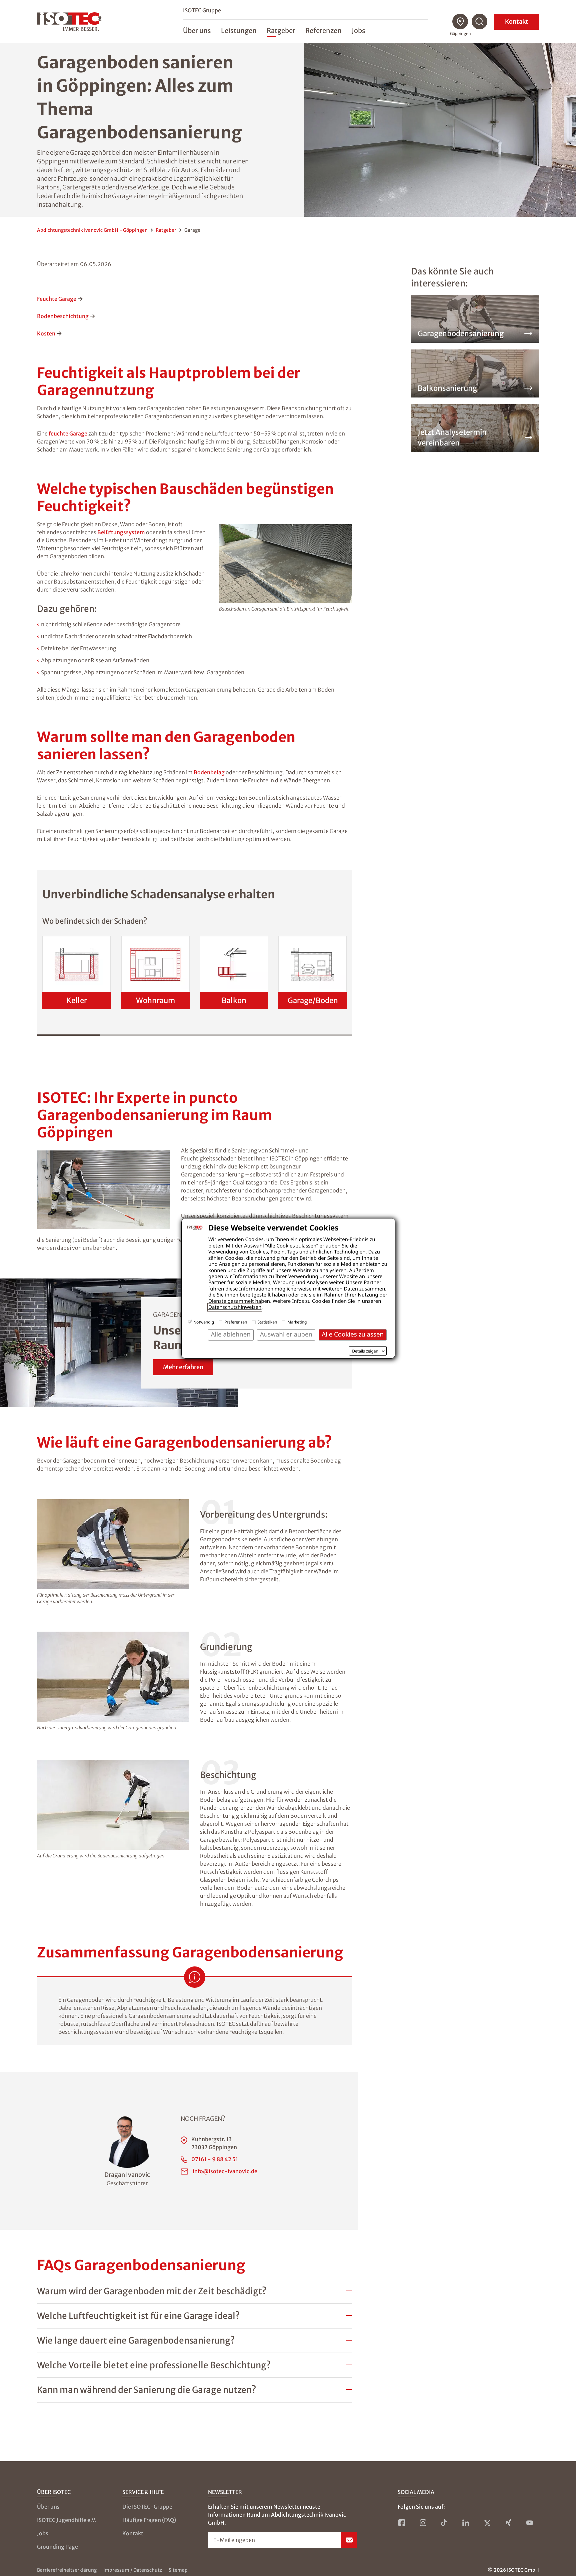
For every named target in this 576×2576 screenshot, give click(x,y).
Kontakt (517, 22)
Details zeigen (365, 1351)
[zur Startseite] (70, 22)
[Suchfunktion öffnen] (480, 22)
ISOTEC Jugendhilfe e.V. (67, 2520)
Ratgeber (166, 230)
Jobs (43, 2533)
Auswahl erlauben (286, 1334)
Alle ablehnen (231, 1334)
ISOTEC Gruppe (202, 10)
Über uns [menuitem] (197, 31)
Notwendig (204, 1322)
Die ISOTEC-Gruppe (147, 2507)
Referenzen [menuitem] (323, 31)
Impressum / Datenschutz (133, 2570)
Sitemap (178, 2570)
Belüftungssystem (121, 532)
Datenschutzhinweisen (235, 1307)
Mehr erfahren (183, 1367)
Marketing (297, 1322)
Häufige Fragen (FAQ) (149, 2520)
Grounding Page (57, 2547)
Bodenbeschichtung (63, 316)
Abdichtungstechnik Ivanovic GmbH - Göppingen (92, 230)
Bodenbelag (209, 772)
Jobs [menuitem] (358, 31)
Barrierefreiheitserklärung (67, 2570)
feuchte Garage (68, 434)
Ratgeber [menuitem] (281, 31)
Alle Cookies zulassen (353, 1334)
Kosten (46, 333)
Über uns (48, 2507)
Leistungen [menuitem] (239, 31)
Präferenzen (236, 1322)
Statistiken (267, 1322)
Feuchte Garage (57, 299)
